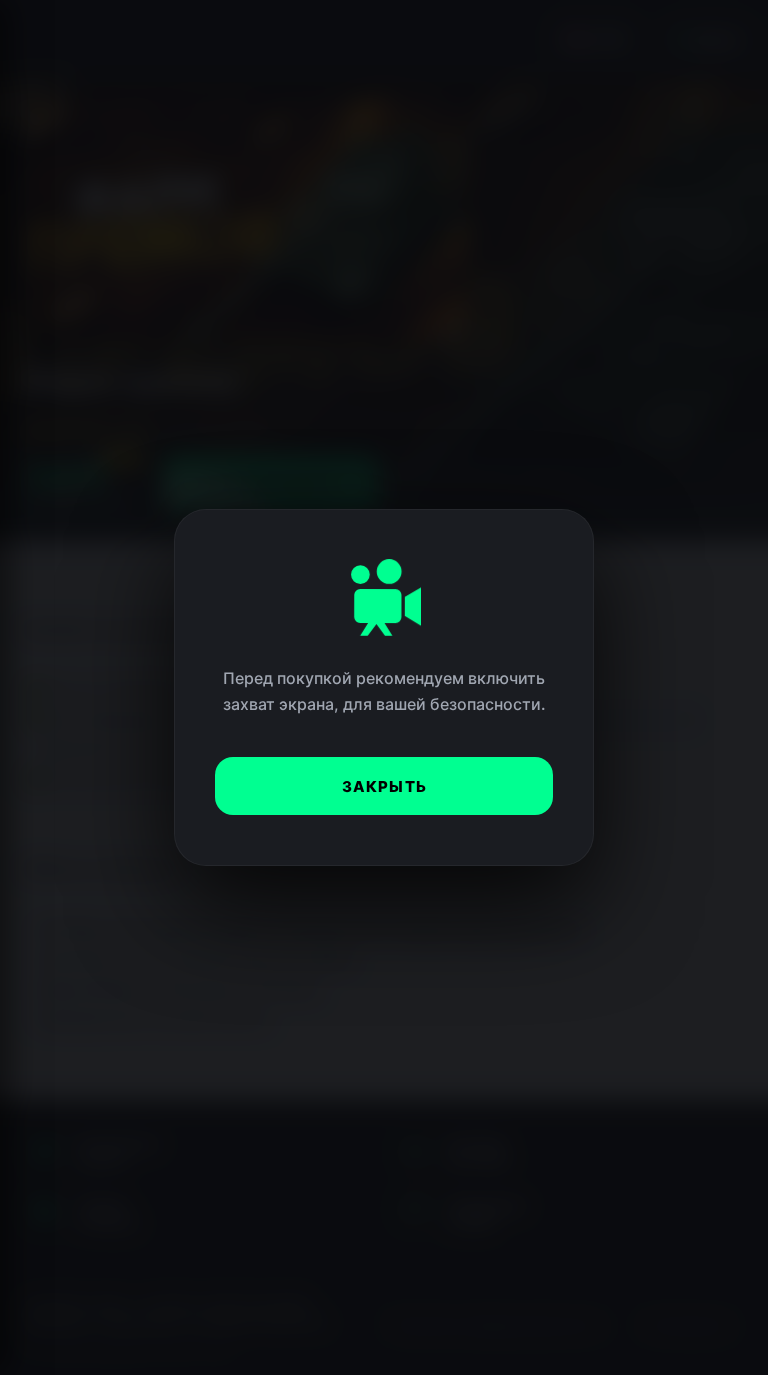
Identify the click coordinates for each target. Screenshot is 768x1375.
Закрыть (384, 786)
